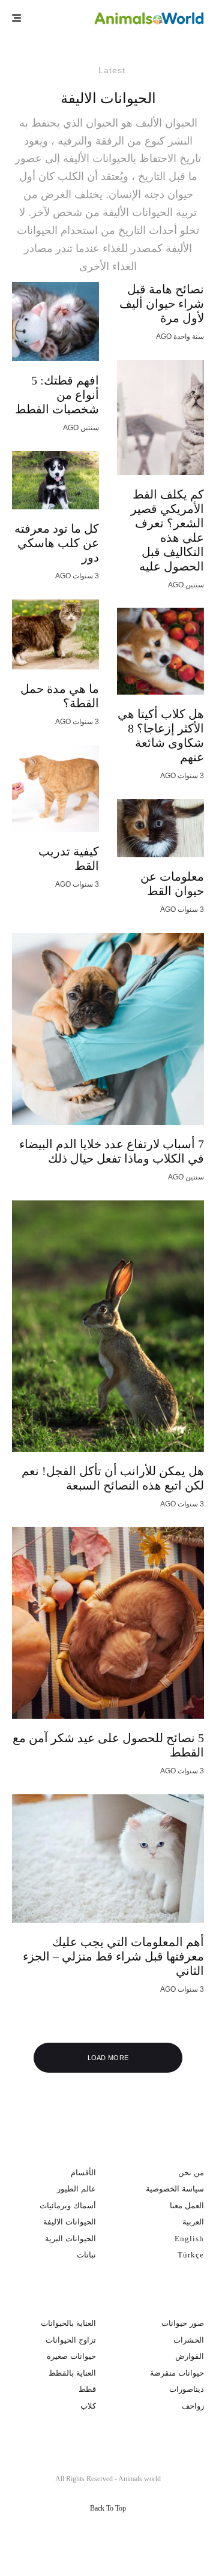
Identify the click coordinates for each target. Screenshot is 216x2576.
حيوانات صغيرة (71, 2356)
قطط (87, 2389)
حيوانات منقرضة (177, 2373)
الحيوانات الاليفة (70, 2222)
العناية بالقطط (72, 2373)
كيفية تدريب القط (69, 858)
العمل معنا (187, 2206)
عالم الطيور (76, 2189)
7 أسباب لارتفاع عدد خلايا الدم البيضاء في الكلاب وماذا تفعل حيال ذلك (112, 1151)
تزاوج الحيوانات (71, 2340)
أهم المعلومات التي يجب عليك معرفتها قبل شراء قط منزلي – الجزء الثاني (113, 1956)
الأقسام (83, 2173)
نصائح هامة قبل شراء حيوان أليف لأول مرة (162, 304)
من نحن (191, 2173)
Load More (108, 2058)
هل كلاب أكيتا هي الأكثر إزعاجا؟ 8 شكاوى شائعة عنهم (161, 735)
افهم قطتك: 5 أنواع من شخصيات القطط (57, 395)
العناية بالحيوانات (68, 2323)
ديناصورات (187, 2389)
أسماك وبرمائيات (68, 2206)
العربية (193, 2222)
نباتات (86, 2255)
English (189, 2239)
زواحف (193, 2406)
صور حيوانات (183, 2323)
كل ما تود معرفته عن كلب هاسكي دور (57, 543)
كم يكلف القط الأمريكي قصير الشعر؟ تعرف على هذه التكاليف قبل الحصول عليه (167, 530)
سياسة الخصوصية (175, 2189)
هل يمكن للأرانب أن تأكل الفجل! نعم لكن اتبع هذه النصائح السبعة (113, 1478)
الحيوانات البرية (70, 2239)
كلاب (88, 2406)
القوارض (190, 2356)
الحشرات (189, 2340)
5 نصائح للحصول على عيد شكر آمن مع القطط (108, 1745)
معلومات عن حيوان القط (172, 884)
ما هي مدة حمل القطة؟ (60, 696)
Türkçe (191, 2255)
